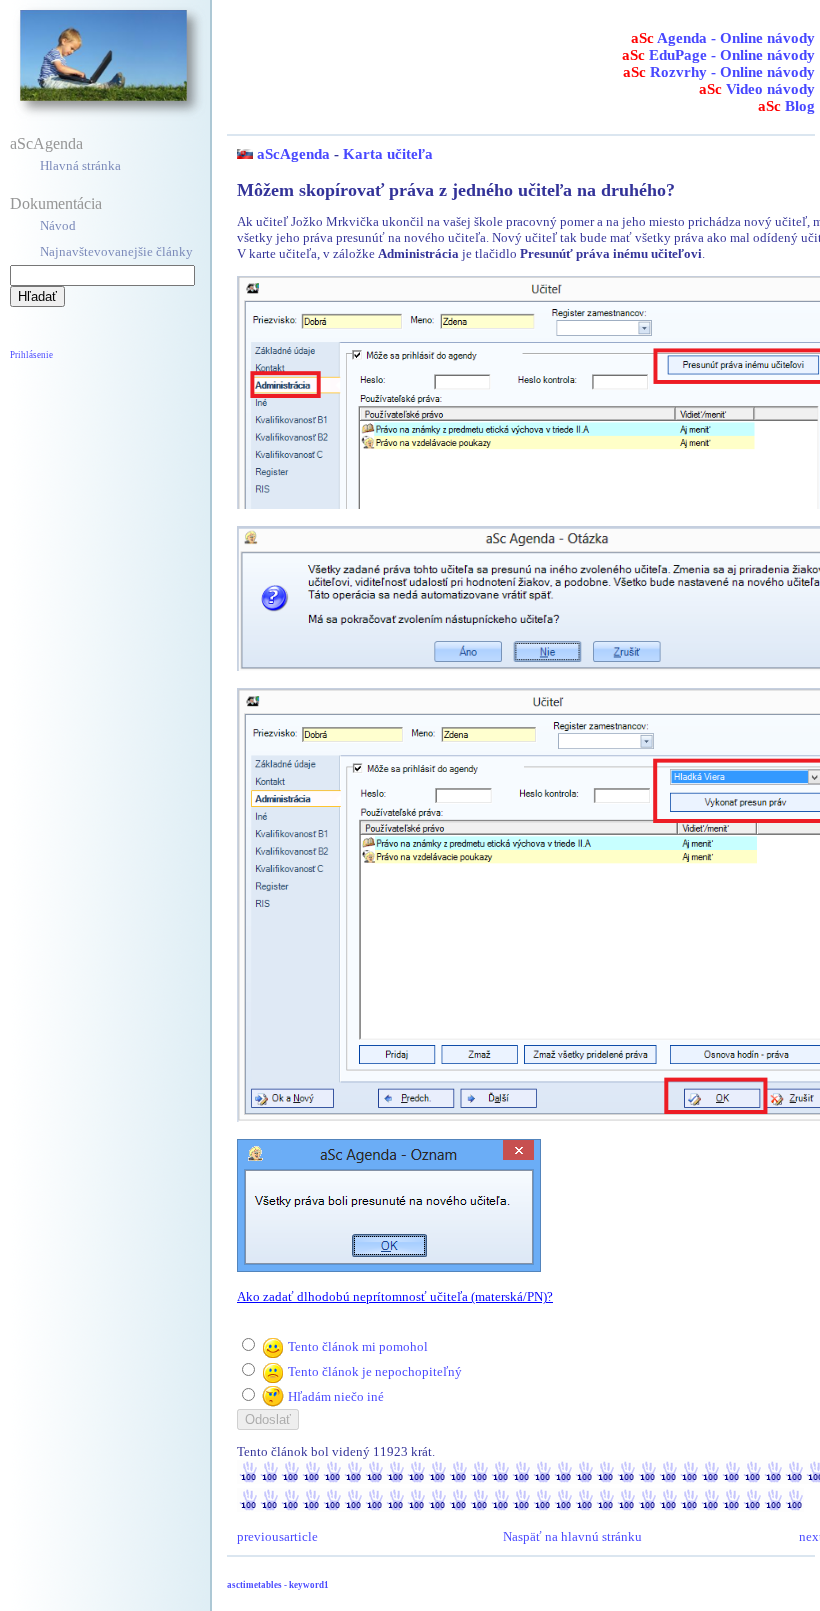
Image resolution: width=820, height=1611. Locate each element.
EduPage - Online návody (718, 55)
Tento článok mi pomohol (358, 1346)
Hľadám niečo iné (336, 1396)
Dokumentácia (56, 203)
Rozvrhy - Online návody (719, 72)
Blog (786, 106)
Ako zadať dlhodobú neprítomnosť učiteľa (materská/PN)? (395, 1296)
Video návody (757, 89)
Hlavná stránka (80, 165)
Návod (58, 225)
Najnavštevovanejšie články (116, 251)
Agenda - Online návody (723, 38)
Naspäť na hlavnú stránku (572, 1536)
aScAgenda (46, 143)
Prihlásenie (31, 355)
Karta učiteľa (388, 154)
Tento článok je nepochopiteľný (375, 1371)
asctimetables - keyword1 (278, 1585)
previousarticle (277, 1536)
